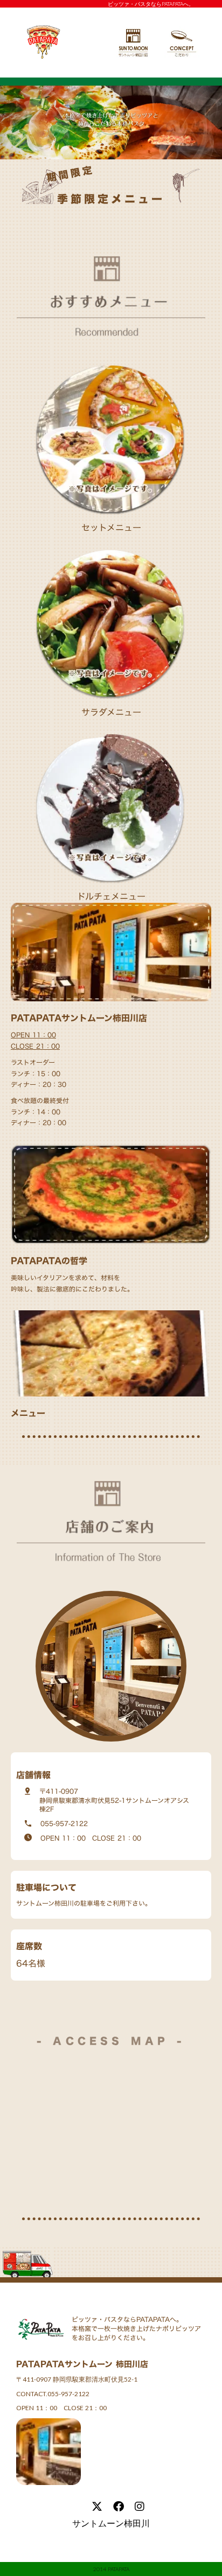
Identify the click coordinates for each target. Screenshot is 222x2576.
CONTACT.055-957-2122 (53, 2394)
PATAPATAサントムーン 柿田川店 (82, 2364)
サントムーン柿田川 (111, 2523)
